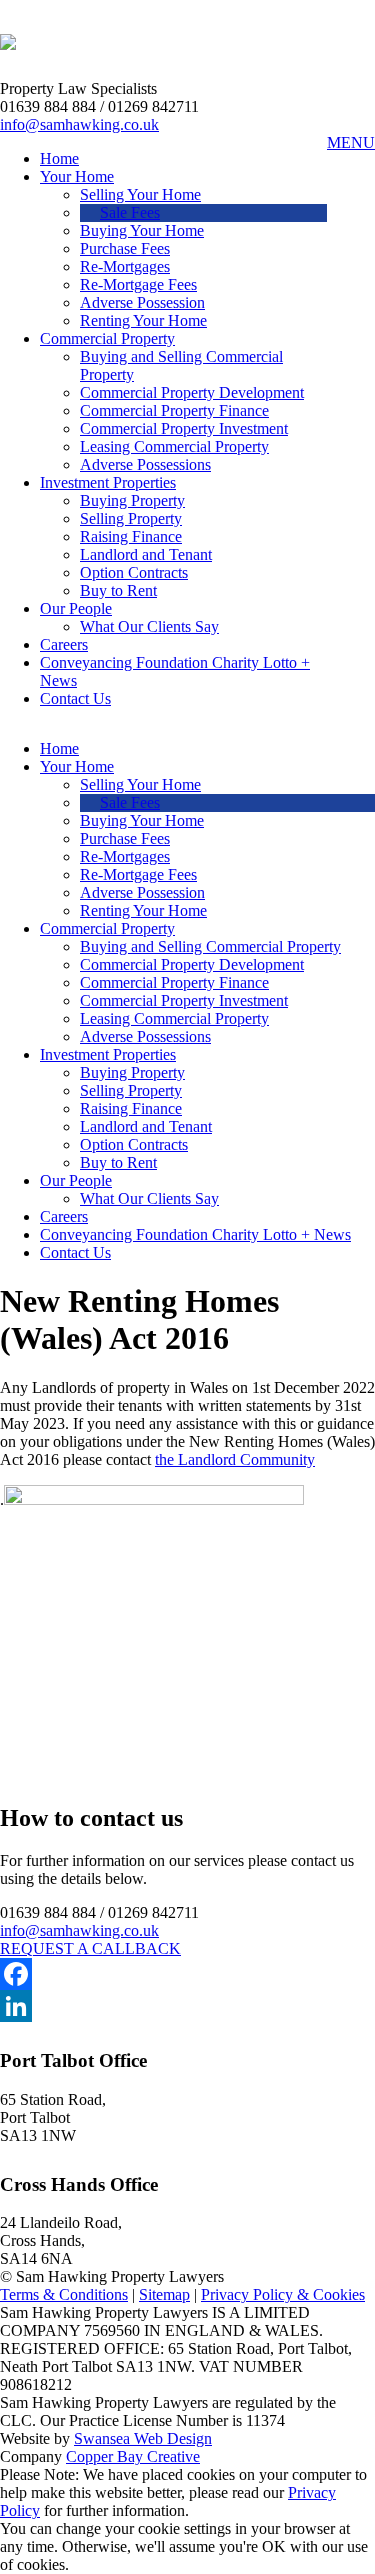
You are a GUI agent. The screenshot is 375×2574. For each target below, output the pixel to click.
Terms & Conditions (64, 2294)
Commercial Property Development (192, 392)
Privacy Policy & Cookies (283, 2294)
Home (59, 158)
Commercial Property (107, 338)
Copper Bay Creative (133, 2456)
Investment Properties (108, 482)
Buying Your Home (142, 230)
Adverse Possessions (145, 464)
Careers (64, 644)
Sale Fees (130, 212)
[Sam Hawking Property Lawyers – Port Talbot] (8, 39)
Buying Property (132, 500)
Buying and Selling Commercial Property (210, 946)
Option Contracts (134, 572)
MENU (351, 142)
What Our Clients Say (149, 626)
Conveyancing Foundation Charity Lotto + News (195, 1234)
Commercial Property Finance (174, 410)
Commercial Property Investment (184, 428)
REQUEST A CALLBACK (90, 1948)
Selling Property (131, 518)
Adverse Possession (142, 302)
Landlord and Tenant (146, 554)
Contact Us (75, 698)
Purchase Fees (125, 248)
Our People (76, 608)
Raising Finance (131, 536)
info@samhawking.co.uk (79, 124)
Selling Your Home (140, 194)
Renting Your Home (143, 320)
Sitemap (164, 2294)
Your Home (77, 176)
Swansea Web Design (143, 2438)
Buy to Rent (118, 590)
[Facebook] (187, 1974)
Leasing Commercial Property (174, 446)
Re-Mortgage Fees (138, 284)
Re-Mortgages (125, 266)
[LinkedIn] (187, 2006)
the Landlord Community (235, 1459)
